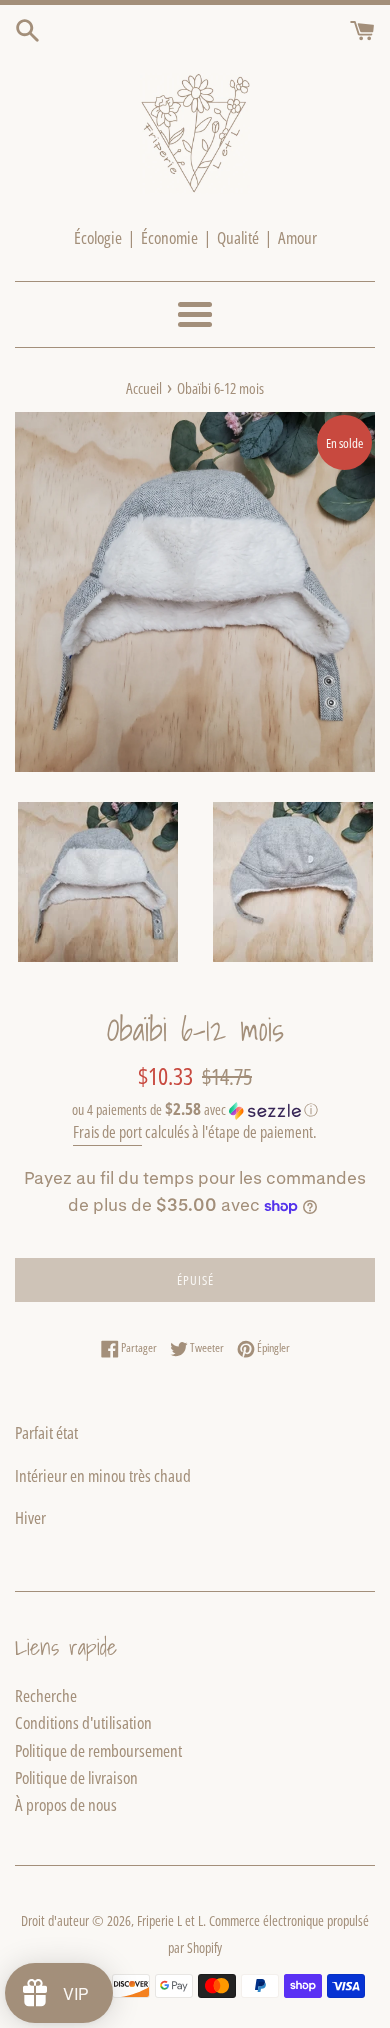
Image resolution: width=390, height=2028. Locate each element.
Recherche (46, 1695)
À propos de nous (66, 1804)
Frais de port (107, 1132)
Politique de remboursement (98, 1750)
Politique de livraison (76, 1777)
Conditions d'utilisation (83, 1722)
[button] (195, 1110)
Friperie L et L (170, 1920)
